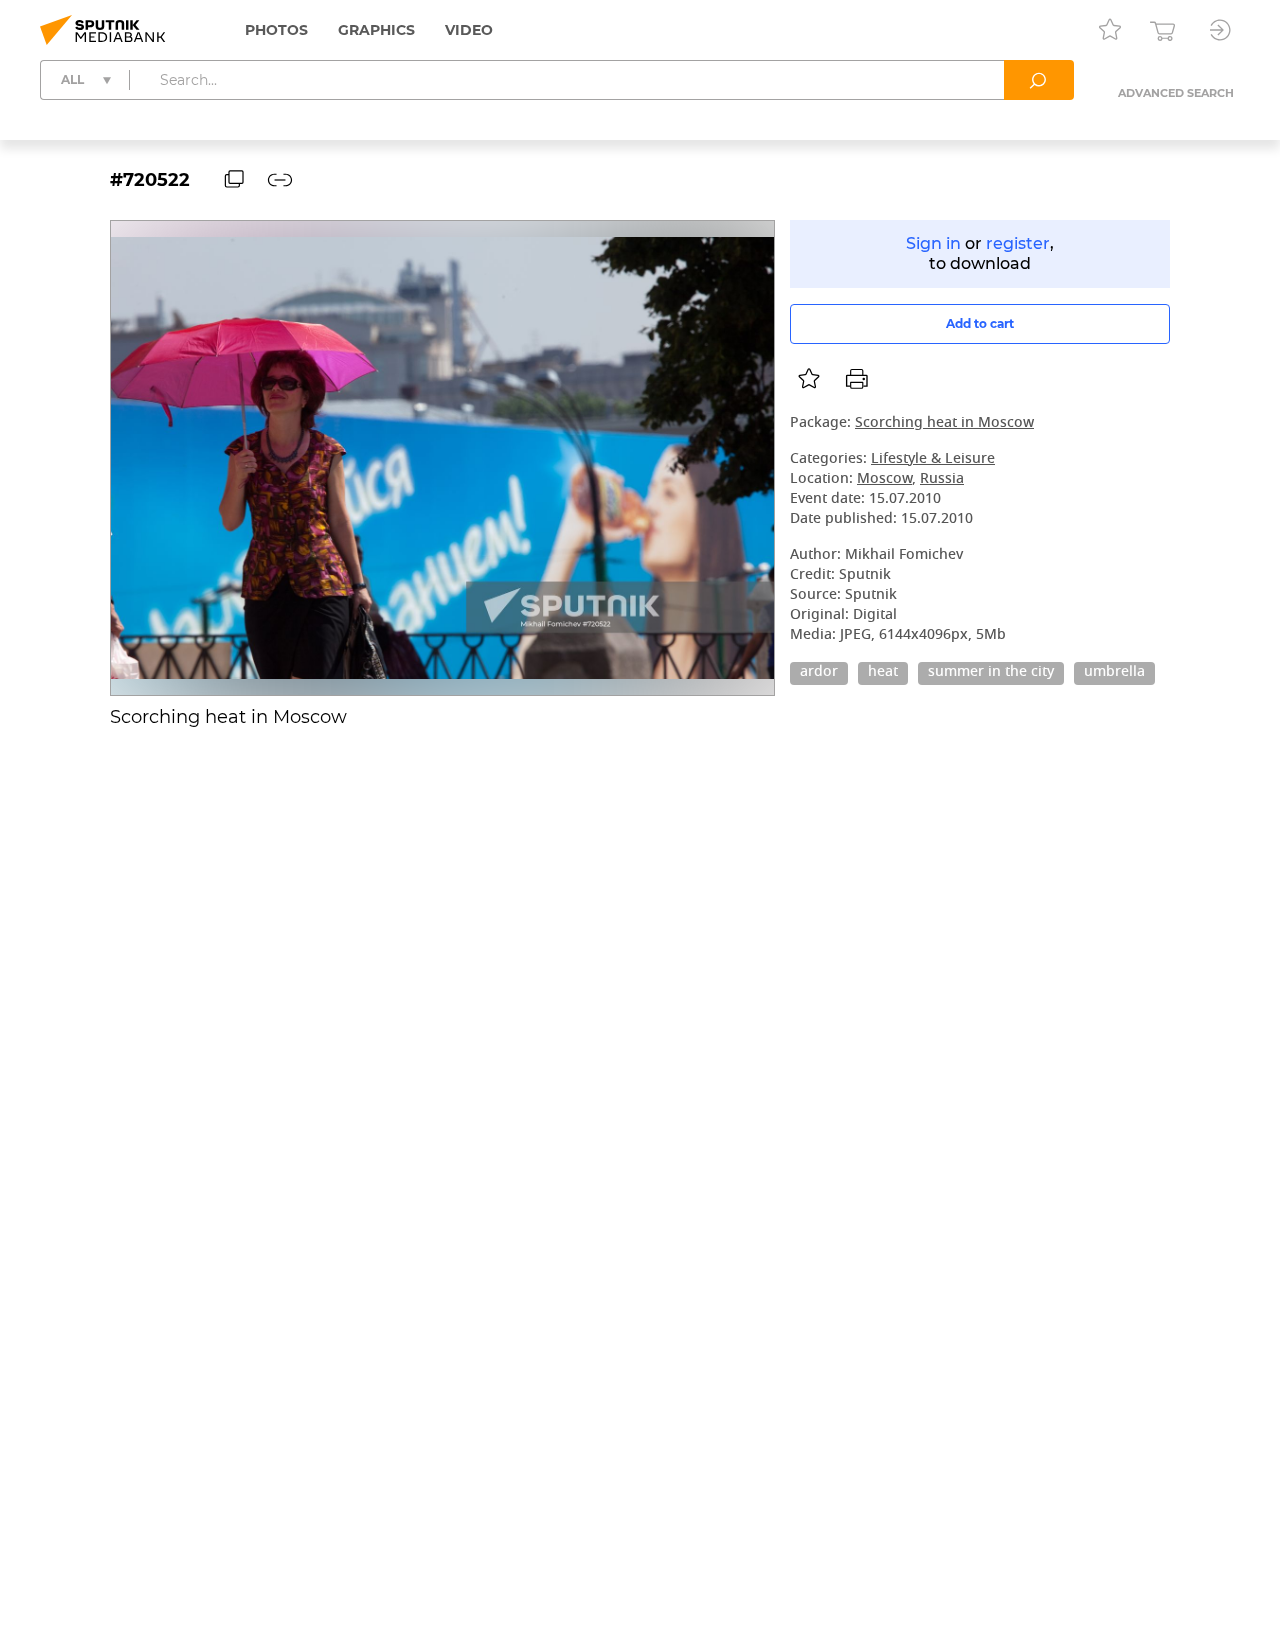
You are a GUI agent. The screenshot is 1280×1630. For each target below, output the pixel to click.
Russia (942, 479)
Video (469, 30)
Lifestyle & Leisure (933, 459)
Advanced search (1176, 93)
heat (883, 673)
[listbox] (809, 379)
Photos (276, 30)
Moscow (884, 479)
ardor (819, 673)
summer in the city (991, 673)
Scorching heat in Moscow (944, 423)
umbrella (1114, 673)
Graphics (376, 30)
